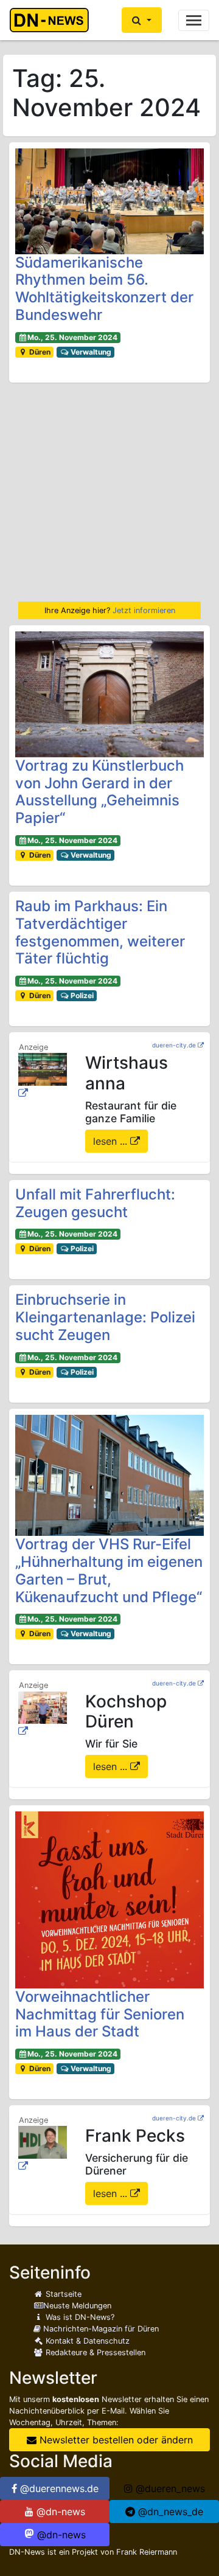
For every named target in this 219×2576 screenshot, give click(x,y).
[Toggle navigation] (194, 20)
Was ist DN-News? (79, 2317)
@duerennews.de (58, 2488)
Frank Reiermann (147, 2552)
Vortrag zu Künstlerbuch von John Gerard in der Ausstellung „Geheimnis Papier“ (99, 792)
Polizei (81, 995)
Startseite (62, 2294)
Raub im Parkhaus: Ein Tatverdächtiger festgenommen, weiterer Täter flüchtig (100, 932)
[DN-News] (53, 20)
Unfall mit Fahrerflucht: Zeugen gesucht (95, 1203)
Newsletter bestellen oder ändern (115, 2440)
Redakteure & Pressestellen (94, 2352)
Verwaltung (90, 352)
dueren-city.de (174, 1045)
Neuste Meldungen (77, 2306)
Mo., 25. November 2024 (72, 337)
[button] (142, 20)
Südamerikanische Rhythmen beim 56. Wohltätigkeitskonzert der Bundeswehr (104, 289)
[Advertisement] (109, 492)
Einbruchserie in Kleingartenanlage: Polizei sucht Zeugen (105, 1317)
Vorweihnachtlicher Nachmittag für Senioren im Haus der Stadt (100, 2014)
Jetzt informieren (144, 610)
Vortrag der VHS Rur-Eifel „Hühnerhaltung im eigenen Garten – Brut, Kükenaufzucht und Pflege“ (109, 1570)
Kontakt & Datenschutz (86, 2341)
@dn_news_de (169, 2512)
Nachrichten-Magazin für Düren (100, 2329)
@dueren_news (169, 2488)
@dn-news (59, 2512)
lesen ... (112, 1141)
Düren (39, 352)
